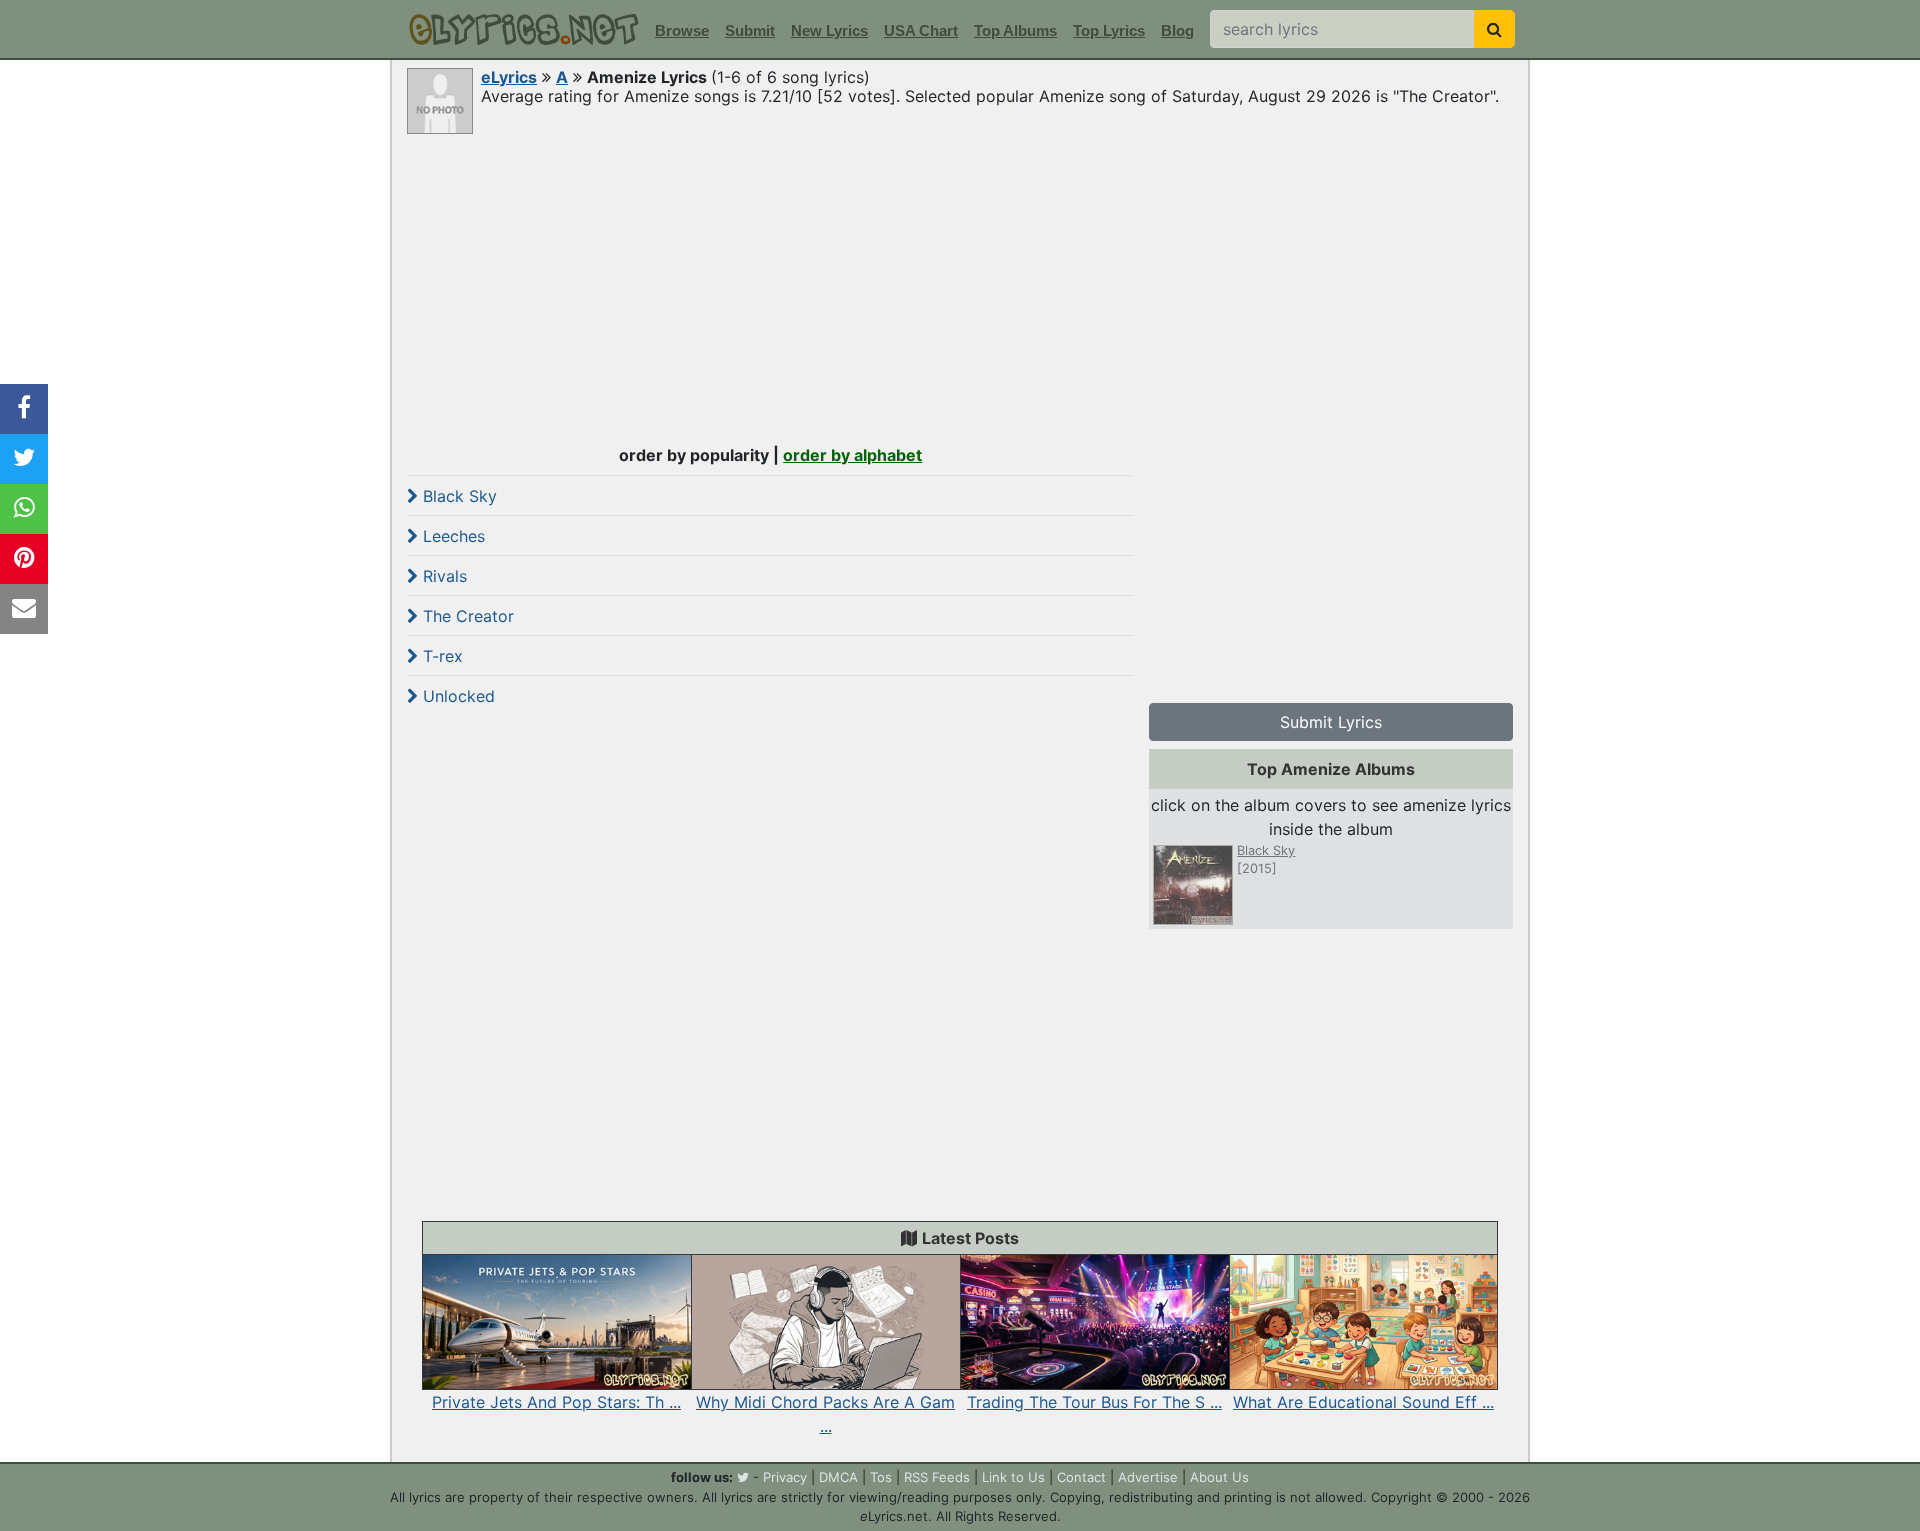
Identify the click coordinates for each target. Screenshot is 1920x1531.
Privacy (785, 1477)
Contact (1081, 1477)
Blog (1177, 30)
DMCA (838, 1477)
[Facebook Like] (24, 409)
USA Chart (921, 30)
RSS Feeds (937, 1477)
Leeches (451, 536)
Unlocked (456, 696)
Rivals (442, 576)
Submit (750, 30)
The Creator (466, 616)
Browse (682, 30)
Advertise (1148, 1477)
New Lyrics (829, 30)
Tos (881, 1477)
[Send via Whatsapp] (24, 509)
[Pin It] (24, 559)
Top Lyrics (1109, 30)
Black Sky (457, 496)
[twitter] (743, 1477)
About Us (1219, 1477)
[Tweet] (24, 459)
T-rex (440, 656)
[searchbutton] (1494, 29)
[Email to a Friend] (24, 609)
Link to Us (1013, 1477)
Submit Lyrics (1331, 722)
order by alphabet (852, 455)
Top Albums (1015, 30)
